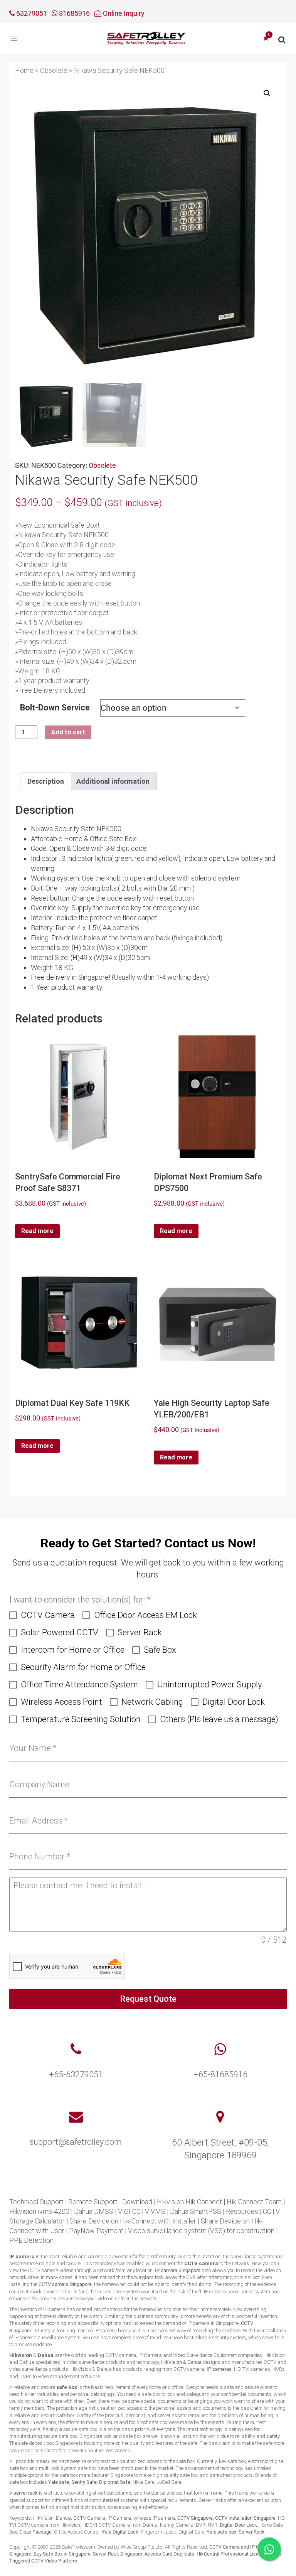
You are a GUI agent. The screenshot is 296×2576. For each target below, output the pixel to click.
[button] (267, 93)
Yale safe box (221, 2532)
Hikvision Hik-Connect (189, 2202)
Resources (242, 2211)
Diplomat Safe (115, 2482)
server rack (26, 2493)
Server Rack (252, 2532)
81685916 (74, 13)
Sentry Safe (84, 2482)
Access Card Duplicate (169, 2554)
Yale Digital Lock (120, 2532)
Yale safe (59, 2482)
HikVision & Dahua (181, 2362)
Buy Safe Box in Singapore (62, 2554)
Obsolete (102, 465)
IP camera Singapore (178, 2270)
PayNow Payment (96, 2231)
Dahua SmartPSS (196, 2211)
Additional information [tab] (113, 781)
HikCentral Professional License (232, 2554)
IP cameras (219, 2369)
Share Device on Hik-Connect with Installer (133, 2221)
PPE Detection (31, 2240)
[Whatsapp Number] (220, 2050)
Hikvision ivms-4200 (39, 2211)
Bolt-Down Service (55, 708)
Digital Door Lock (238, 2525)
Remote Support (93, 2202)
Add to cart (68, 732)
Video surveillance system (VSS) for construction (201, 2231)
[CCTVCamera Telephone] (76, 2050)
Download (137, 2202)
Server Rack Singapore (118, 2554)
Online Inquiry (123, 13)
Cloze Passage (35, 2532)
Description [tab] (46, 781)
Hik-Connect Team (254, 2202)
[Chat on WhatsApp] (269, 2549)
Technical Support (36, 2202)
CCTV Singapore (195, 2518)
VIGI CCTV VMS (142, 2211)
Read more (37, 1231)
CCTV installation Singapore (245, 2518)
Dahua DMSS (94, 2211)
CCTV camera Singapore (65, 2284)
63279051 (31, 13)
